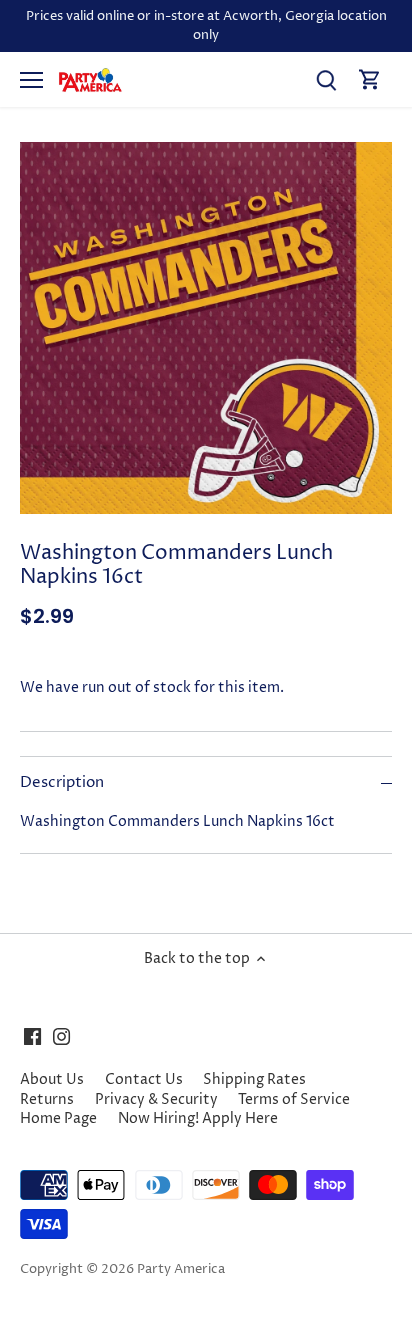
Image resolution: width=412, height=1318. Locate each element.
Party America (181, 1269)
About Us (52, 1079)
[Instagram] (61, 1036)
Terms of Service (294, 1099)
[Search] (326, 79)
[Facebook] (32, 1036)
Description (62, 783)
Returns (47, 1099)
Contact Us (144, 1079)
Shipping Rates (254, 1079)
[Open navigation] (31, 80)
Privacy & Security (156, 1099)
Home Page (58, 1118)
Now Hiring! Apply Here (198, 1118)
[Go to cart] (370, 79)
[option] (206, 328)
